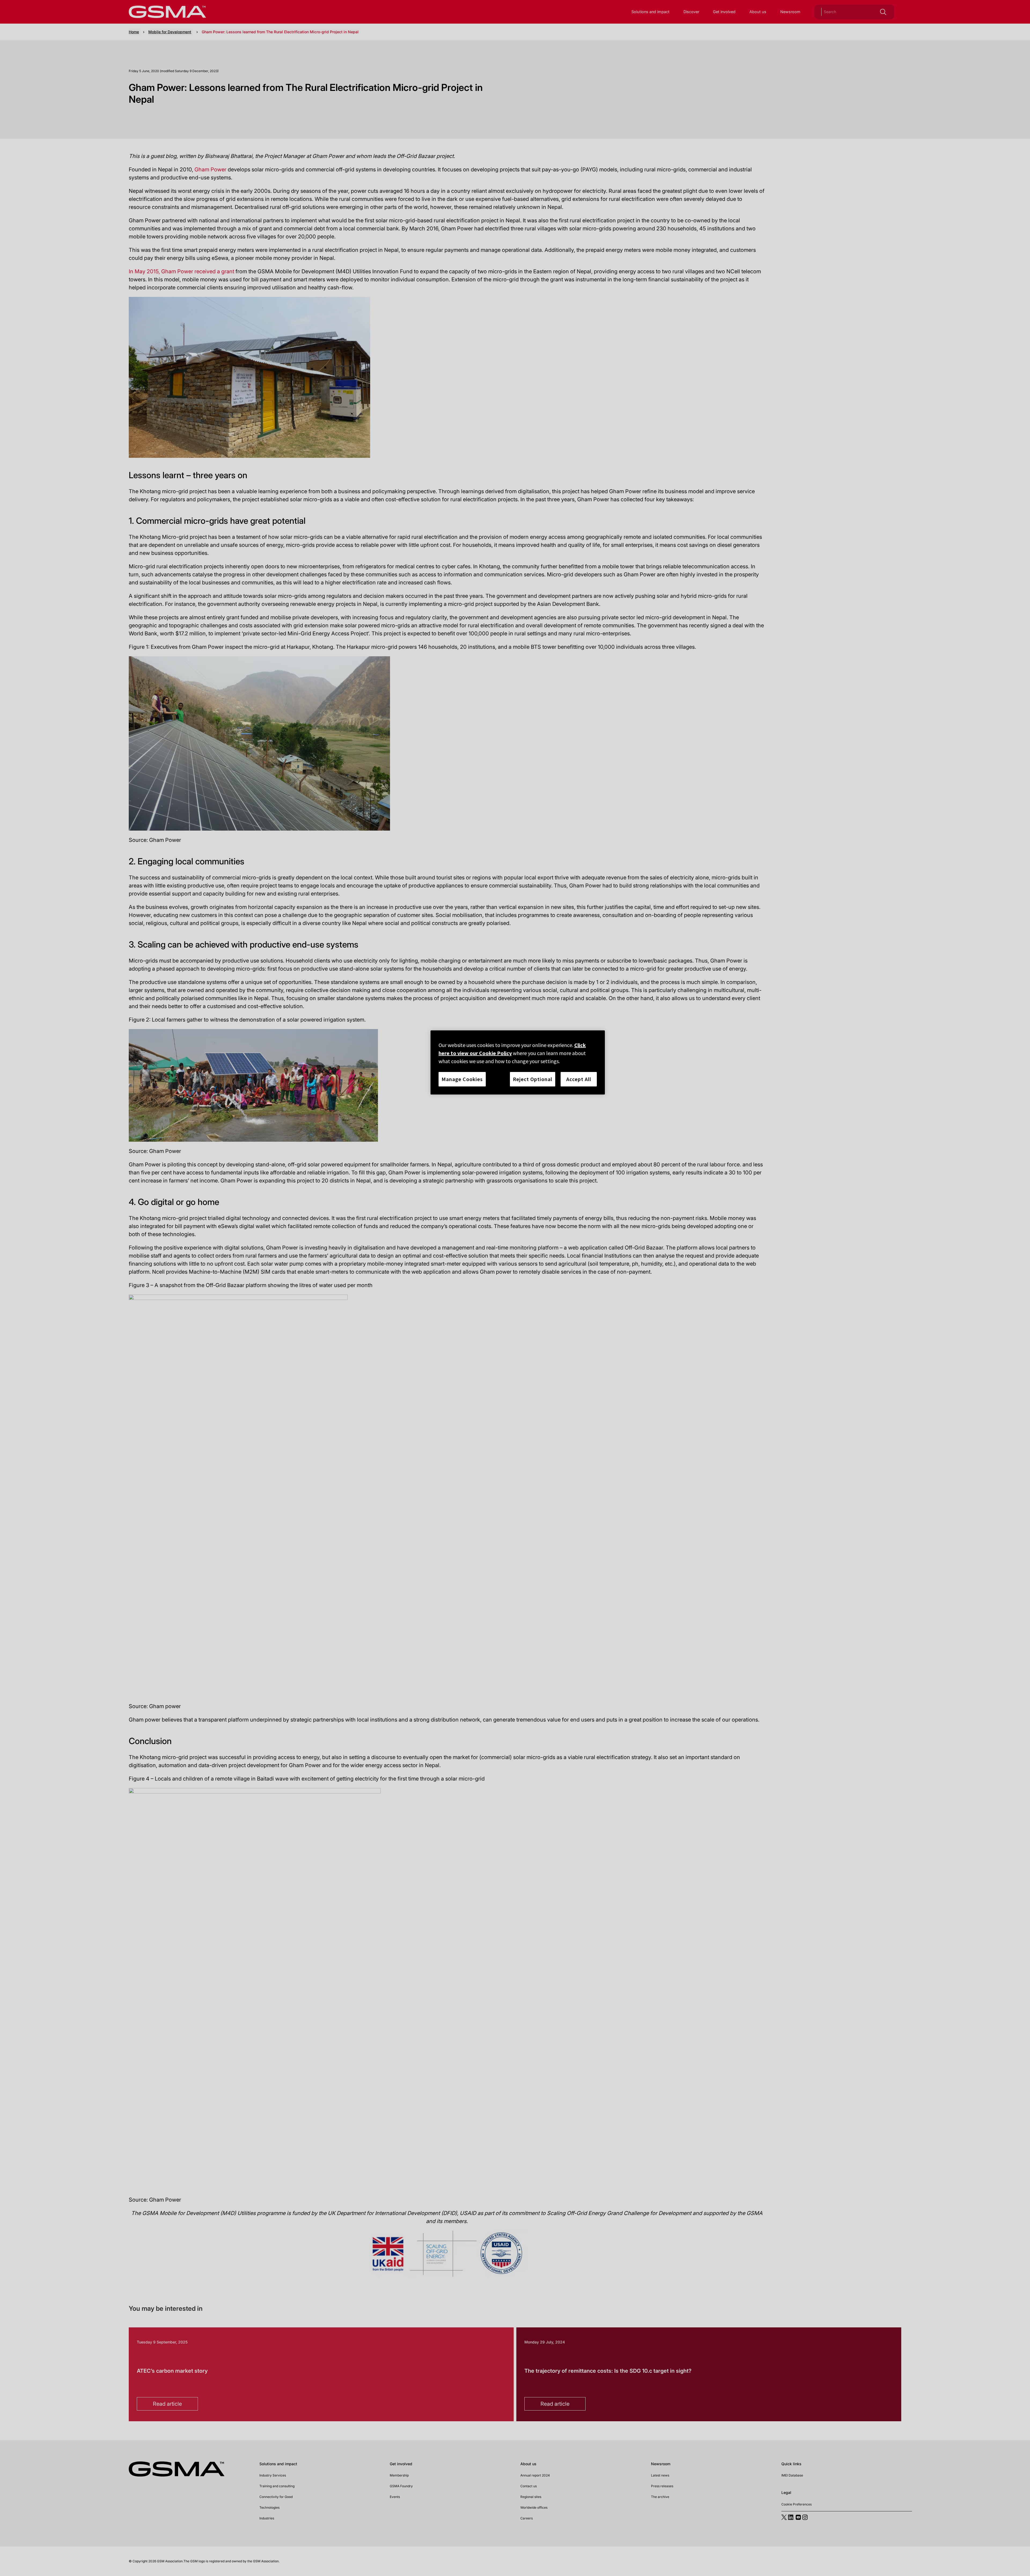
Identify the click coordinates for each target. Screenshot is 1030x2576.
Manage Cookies (462, 1079)
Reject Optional (533, 1079)
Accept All (579, 1079)
